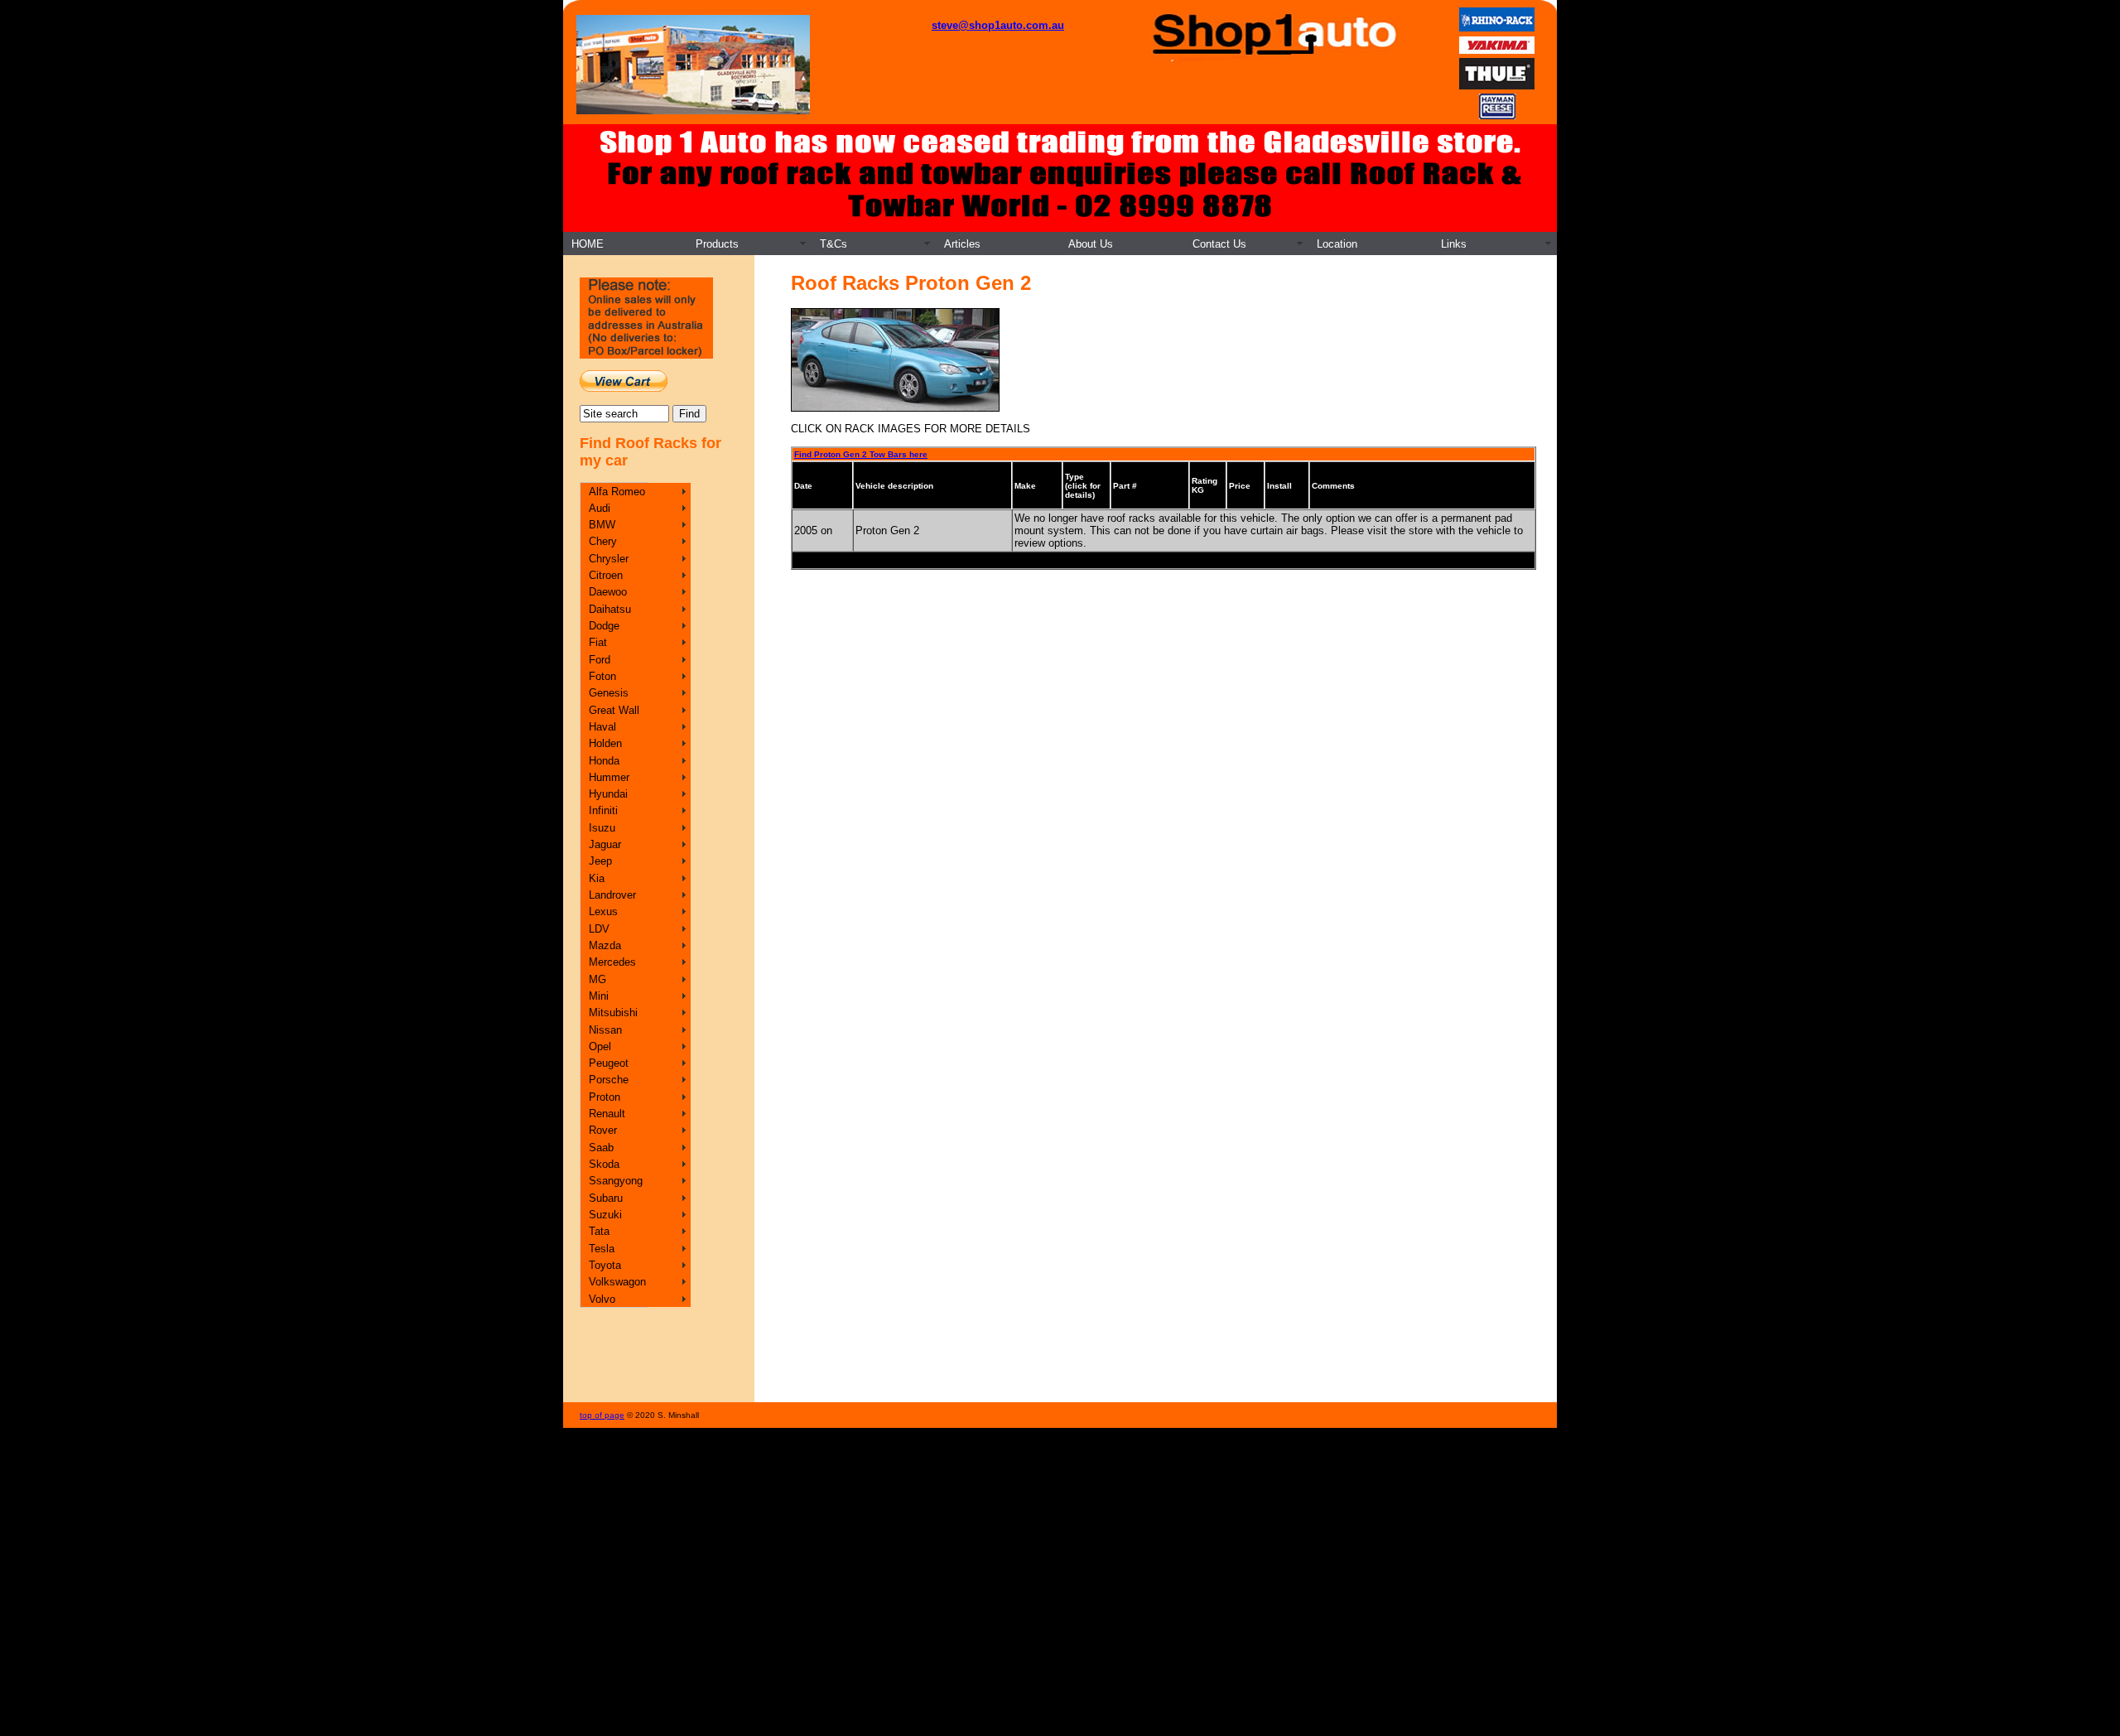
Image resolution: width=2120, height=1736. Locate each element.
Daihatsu (610, 609)
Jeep (600, 861)
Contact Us (1219, 244)
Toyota (605, 1265)
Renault (607, 1114)
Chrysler (609, 559)
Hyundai (608, 794)
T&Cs (834, 244)
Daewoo (608, 592)
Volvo (602, 1299)
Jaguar (605, 844)
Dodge (604, 626)
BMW (602, 525)
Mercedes (612, 962)
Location (1337, 244)
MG (597, 979)
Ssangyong (616, 1181)
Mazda (605, 945)
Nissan (605, 1030)
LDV (599, 929)
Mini (599, 996)
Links (1454, 244)
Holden (605, 743)
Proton (605, 1097)
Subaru (606, 1198)
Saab (601, 1148)
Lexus (603, 911)
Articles (962, 244)
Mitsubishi (613, 1013)
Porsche (609, 1080)
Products (717, 244)
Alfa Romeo (617, 492)
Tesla (602, 1249)
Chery (603, 541)
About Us (1091, 244)
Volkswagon (617, 1282)
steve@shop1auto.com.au (998, 25)
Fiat (598, 642)
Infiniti (603, 810)
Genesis (609, 693)
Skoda (604, 1164)
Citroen (606, 575)
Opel (600, 1046)
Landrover (612, 895)
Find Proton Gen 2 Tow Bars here (861, 454)
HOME (588, 244)
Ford (600, 660)
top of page (602, 1415)
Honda (604, 761)
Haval (602, 727)
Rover (603, 1130)
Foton (602, 676)
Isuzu (602, 828)
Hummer (609, 777)
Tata (599, 1231)
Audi (600, 508)
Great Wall (614, 710)
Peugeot (609, 1063)
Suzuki (605, 1215)
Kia (597, 878)
